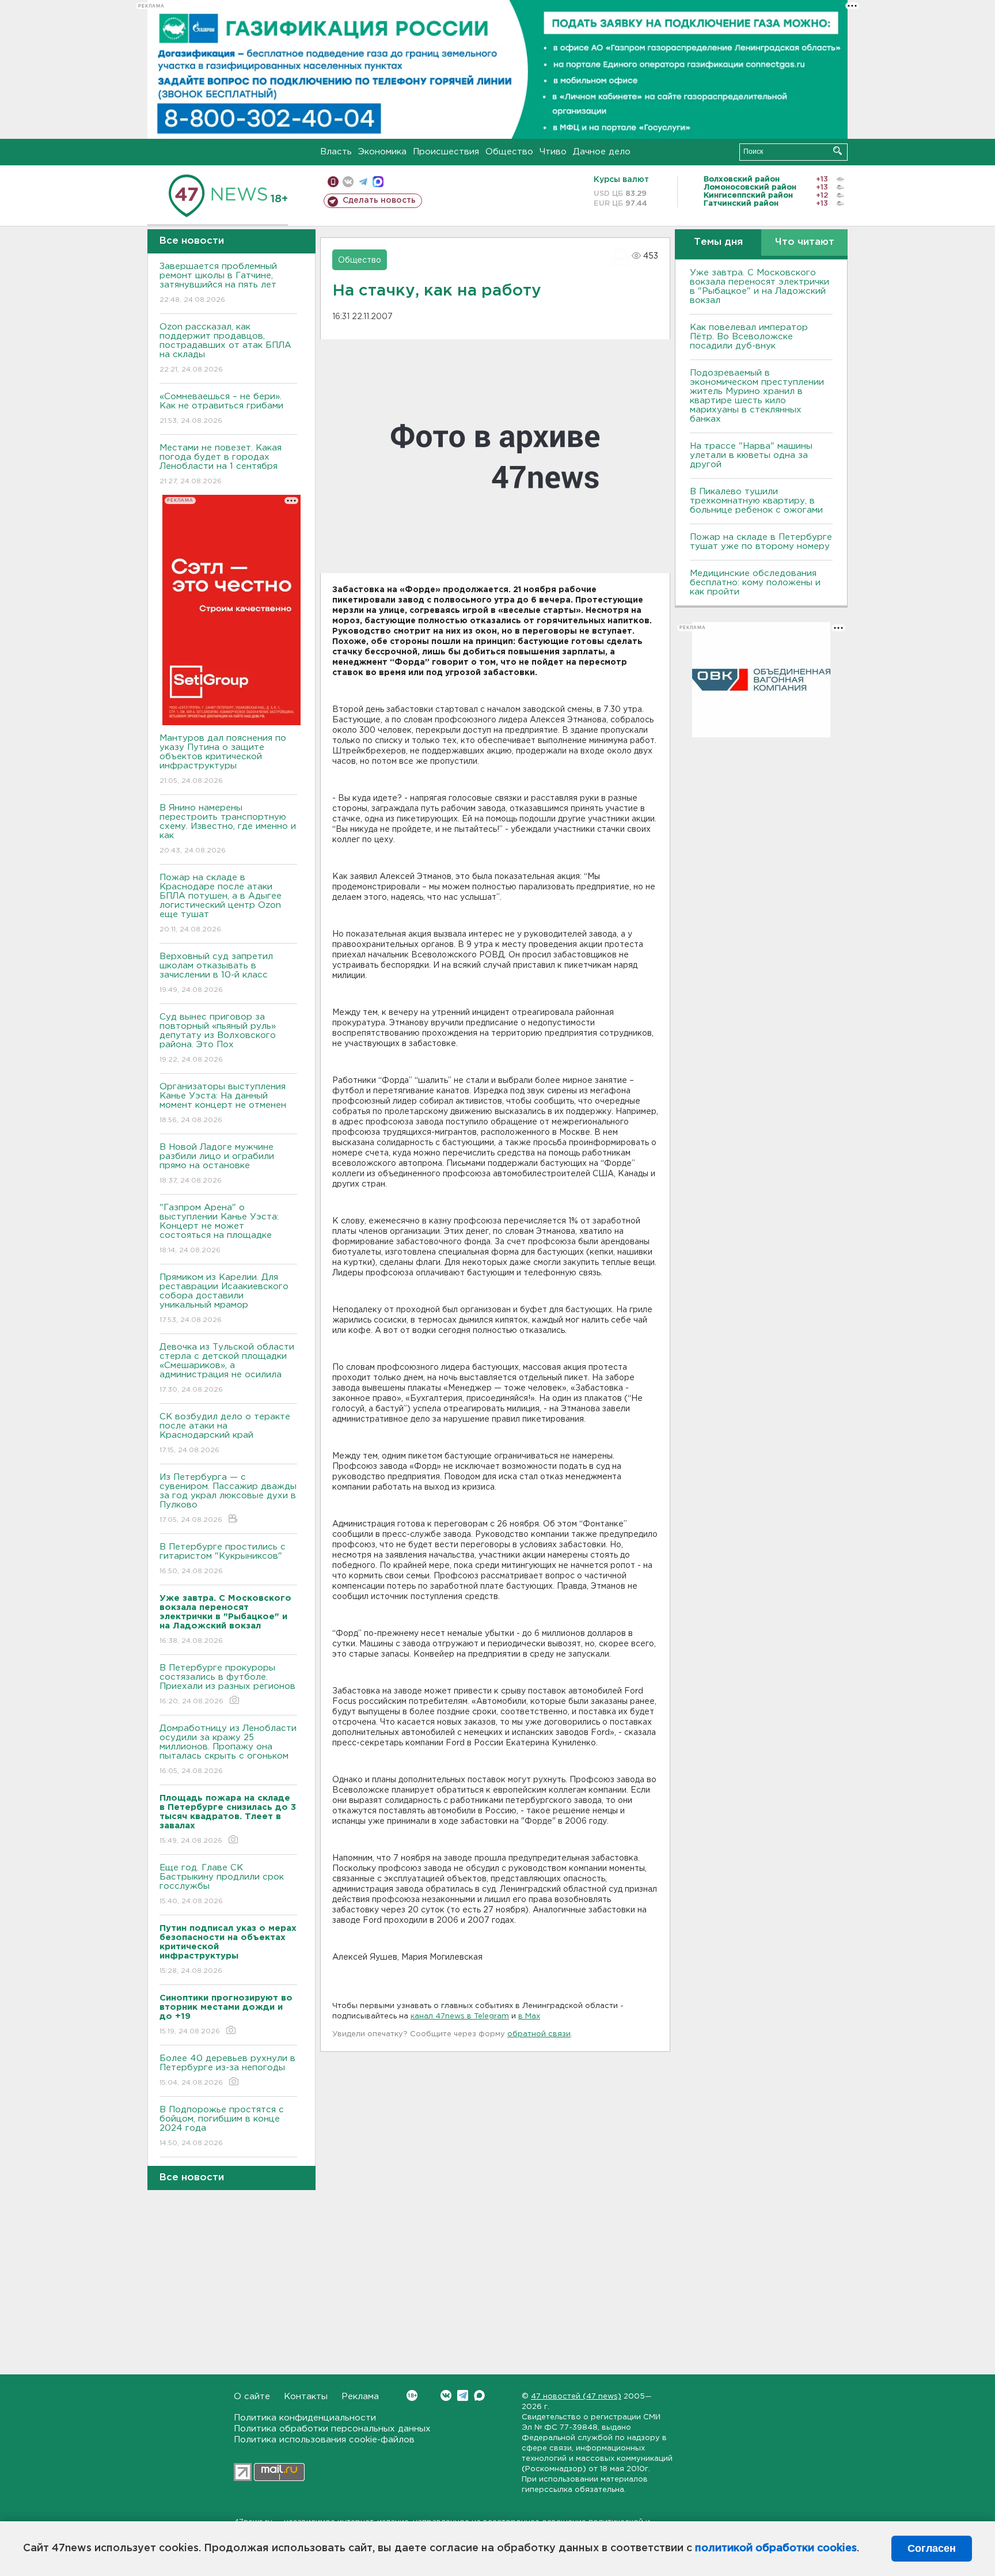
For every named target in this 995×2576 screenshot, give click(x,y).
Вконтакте (446, 2395)
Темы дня (718, 242)
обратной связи (539, 2034)
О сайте (252, 2397)
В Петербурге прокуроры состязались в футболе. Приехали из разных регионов (227, 1684)
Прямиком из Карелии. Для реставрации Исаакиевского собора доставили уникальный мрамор (224, 1298)
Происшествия (446, 152)
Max (479, 2395)
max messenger (378, 182)
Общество (509, 152)
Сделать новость (379, 200)
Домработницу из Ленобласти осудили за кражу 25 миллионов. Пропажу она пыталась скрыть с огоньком (228, 1749)
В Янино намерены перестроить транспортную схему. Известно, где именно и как (228, 829)
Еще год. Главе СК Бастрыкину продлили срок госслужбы (222, 1884)
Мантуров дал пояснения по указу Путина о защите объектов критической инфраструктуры (223, 759)
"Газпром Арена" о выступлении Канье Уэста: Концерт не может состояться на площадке (219, 1229)
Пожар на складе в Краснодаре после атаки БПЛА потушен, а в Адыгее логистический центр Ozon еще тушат (221, 903)
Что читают (805, 242)
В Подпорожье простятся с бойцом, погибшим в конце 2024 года (222, 2126)
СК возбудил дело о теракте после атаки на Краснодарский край (225, 1433)
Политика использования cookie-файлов (324, 2440)
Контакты (306, 2397)
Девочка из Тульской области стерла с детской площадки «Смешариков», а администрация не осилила (227, 1368)
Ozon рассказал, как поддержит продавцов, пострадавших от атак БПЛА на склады (225, 348)
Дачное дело (602, 152)
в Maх (529, 2016)
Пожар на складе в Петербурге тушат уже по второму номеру (761, 542)
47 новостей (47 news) (576, 2397)
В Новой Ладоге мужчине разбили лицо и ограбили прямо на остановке (217, 1164)
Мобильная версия (333, 182)
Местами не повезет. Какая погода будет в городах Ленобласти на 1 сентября (221, 464)
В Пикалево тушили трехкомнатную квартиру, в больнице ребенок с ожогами (756, 501)
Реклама (360, 2397)
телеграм (363, 182)
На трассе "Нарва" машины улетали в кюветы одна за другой (751, 455)
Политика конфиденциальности (305, 2418)
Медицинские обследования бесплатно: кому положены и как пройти (755, 583)
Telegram (463, 2395)
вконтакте (348, 182)
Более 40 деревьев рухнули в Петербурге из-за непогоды (227, 2070)
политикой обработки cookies (776, 2548)
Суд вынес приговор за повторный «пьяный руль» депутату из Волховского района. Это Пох (218, 1038)
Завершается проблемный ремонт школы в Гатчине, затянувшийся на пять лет (218, 283)
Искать (838, 151)
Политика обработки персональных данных (332, 2429)
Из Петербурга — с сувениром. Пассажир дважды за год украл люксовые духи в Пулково (228, 1498)
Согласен (932, 2548)
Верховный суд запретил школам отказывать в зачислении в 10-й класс (216, 973)
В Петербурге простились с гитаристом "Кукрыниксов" (223, 1559)
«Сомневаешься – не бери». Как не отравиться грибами (221, 408)
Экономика (382, 152)
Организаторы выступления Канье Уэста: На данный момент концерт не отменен (223, 1103)
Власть (336, 152)
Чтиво (553, 152)
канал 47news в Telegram (460, 2016)
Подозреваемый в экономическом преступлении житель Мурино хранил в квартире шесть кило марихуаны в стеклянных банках (757, 396)
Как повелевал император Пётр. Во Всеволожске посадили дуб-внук (749, 337)
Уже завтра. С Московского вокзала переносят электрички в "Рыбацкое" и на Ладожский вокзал (759, 287)
